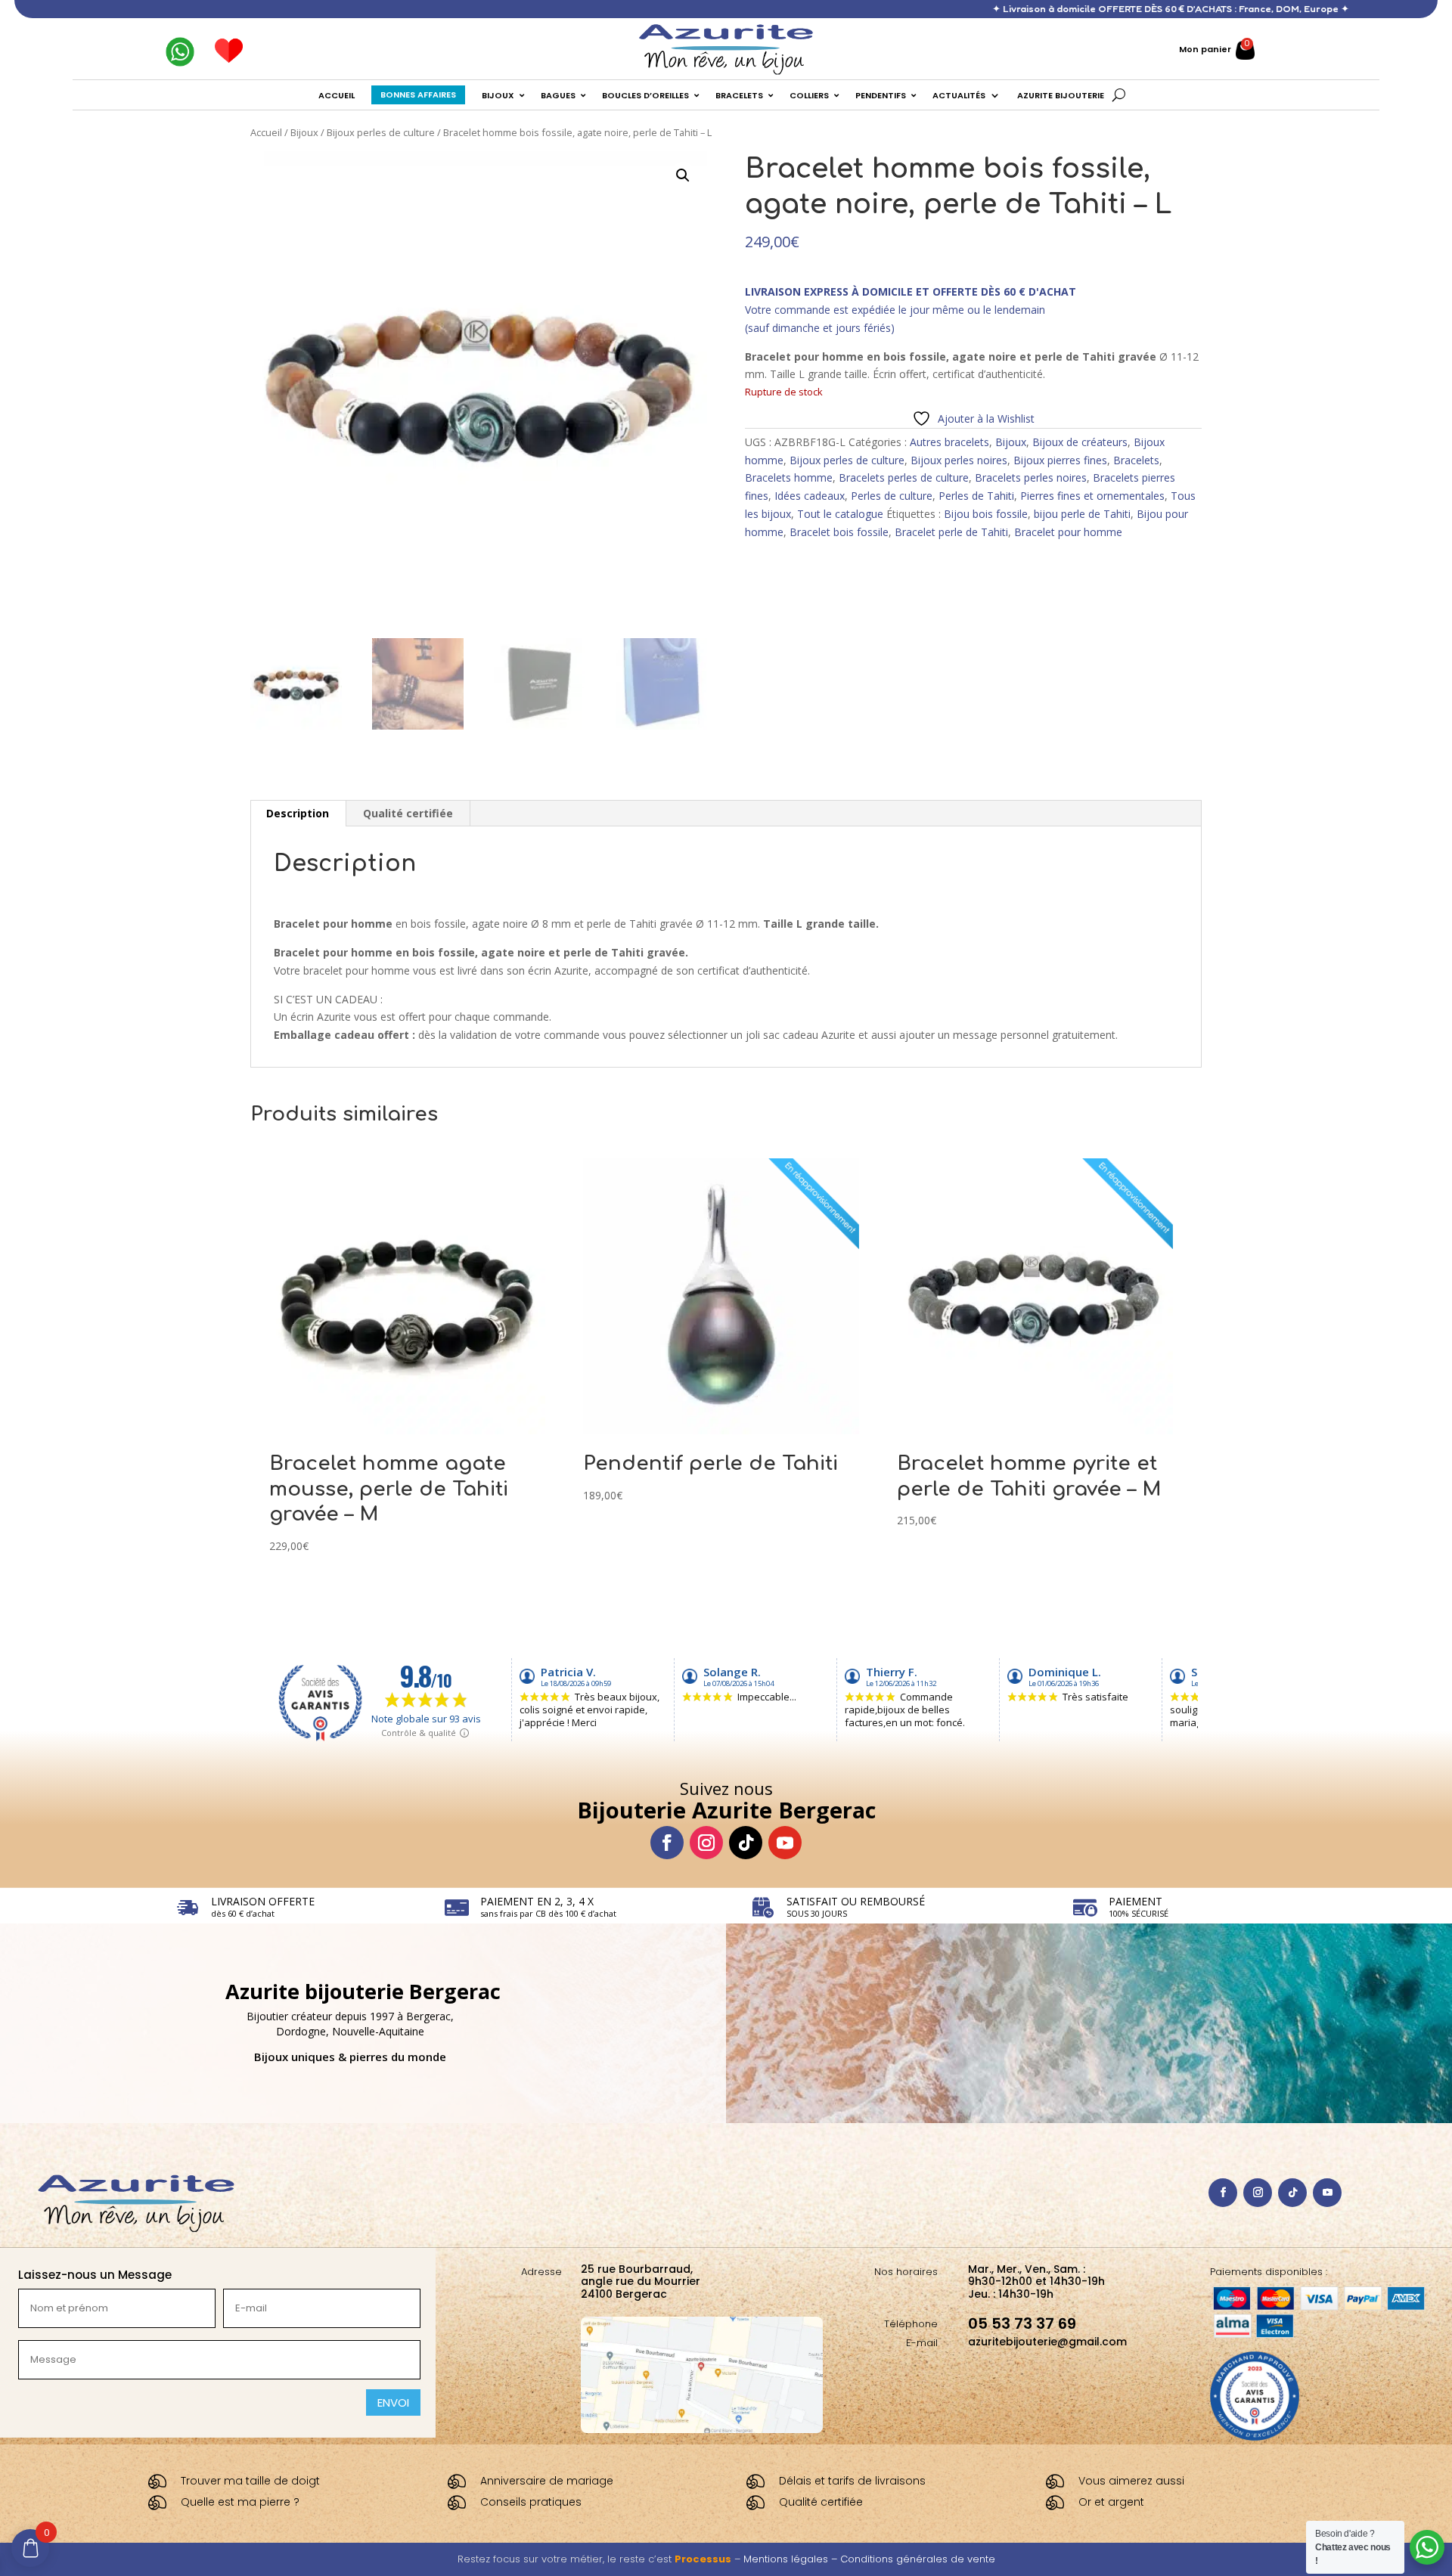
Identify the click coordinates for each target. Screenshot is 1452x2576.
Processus (703, 2559)
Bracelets (1136, 460)
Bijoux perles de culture (381, 132)
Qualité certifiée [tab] (408, 813)
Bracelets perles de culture (904, 477)
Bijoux (304, 132)
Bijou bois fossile (986, 514)
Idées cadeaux (810, 496)
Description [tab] (298, 813)
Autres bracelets (949, 442)
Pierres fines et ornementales (1092, 496)
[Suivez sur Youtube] (785, 1843)
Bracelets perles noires (1031, 477)
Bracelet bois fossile (839, 532)
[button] (683, 175)
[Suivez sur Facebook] (667, 1843)
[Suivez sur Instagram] (706, 1843)
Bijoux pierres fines (1060, 460)
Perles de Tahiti (976, 496)
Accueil (266, 132)
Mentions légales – (792, 2559)
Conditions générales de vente (918, 2559)
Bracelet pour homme (1068, 532)
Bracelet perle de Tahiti (951, 532)
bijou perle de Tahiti (1082, 514)
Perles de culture (892, 496)
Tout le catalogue (840, 514)
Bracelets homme (789, 477)
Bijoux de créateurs (1080, 442)
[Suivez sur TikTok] (746, 1843)
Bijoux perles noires (959, 460)
